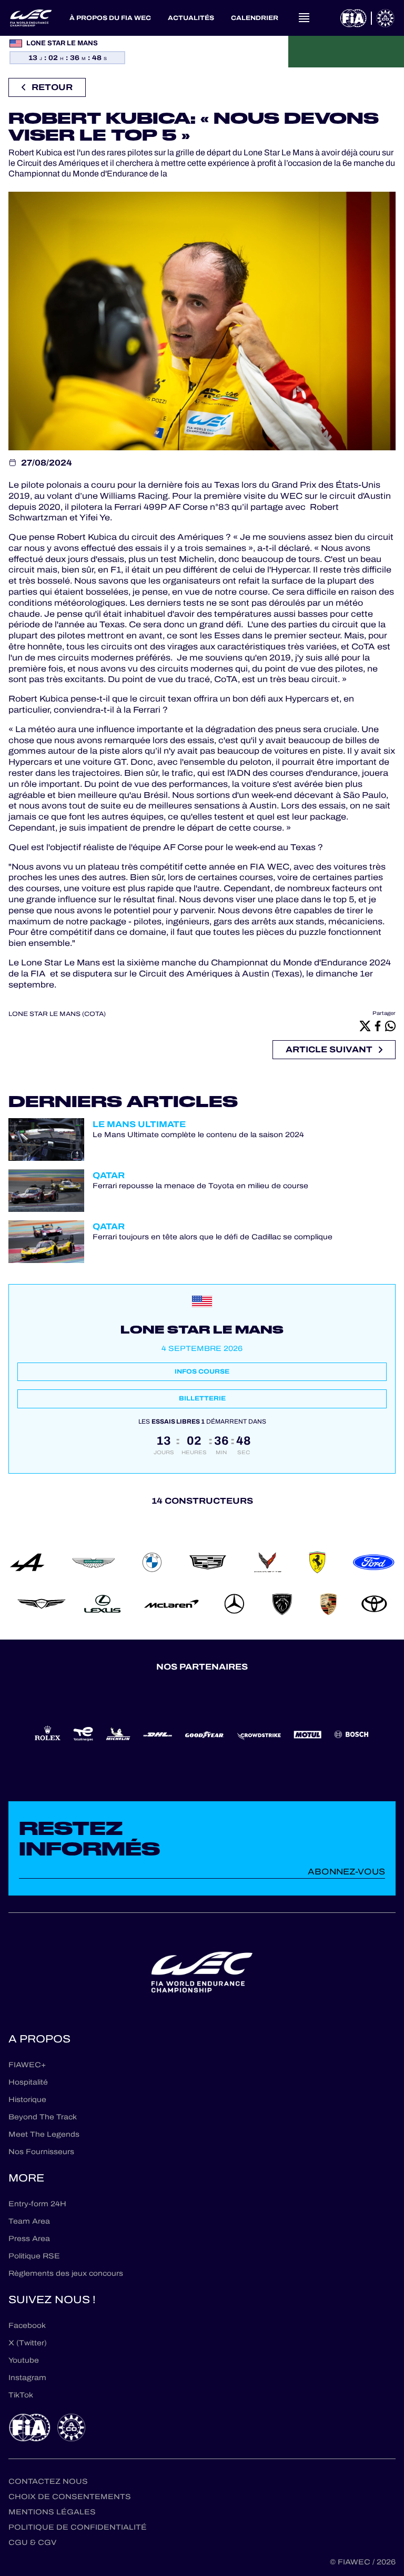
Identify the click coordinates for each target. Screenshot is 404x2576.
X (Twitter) (28, 2343)
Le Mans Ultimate (139, 1124)
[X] (365, 1025)
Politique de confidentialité (78, 2527)
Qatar (109, 1175)
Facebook (27, 2326)
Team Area (29, 2221)
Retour (52, 87)
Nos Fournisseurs (41, 2152)
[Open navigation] (304, 18)
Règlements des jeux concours (66, 2273)
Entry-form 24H (37, 2204)
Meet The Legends (44, 2134)
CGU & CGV (32, 2543)
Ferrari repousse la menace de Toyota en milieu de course (200, 1186)
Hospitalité (28, 2082)
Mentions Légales (52, 2512)
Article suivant (329, 1049)
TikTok (21, 2395)
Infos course (202, 1371)
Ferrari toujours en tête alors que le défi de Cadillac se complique (213, 1237)
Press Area (29, 2239)
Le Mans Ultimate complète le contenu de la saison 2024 (198, 1135)
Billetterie (202, 1398)
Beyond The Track (43, 2117)
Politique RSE (34, 2256)
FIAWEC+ (27, 2065)
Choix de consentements (70, 2497)
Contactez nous (48, 2481)
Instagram (27, 2378)
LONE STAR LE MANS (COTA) (57, 1014)
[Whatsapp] (390, 1025)
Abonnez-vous (346, 1872)
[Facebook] (378, 1025)
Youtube (24, 2360)
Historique (27, 2100)
